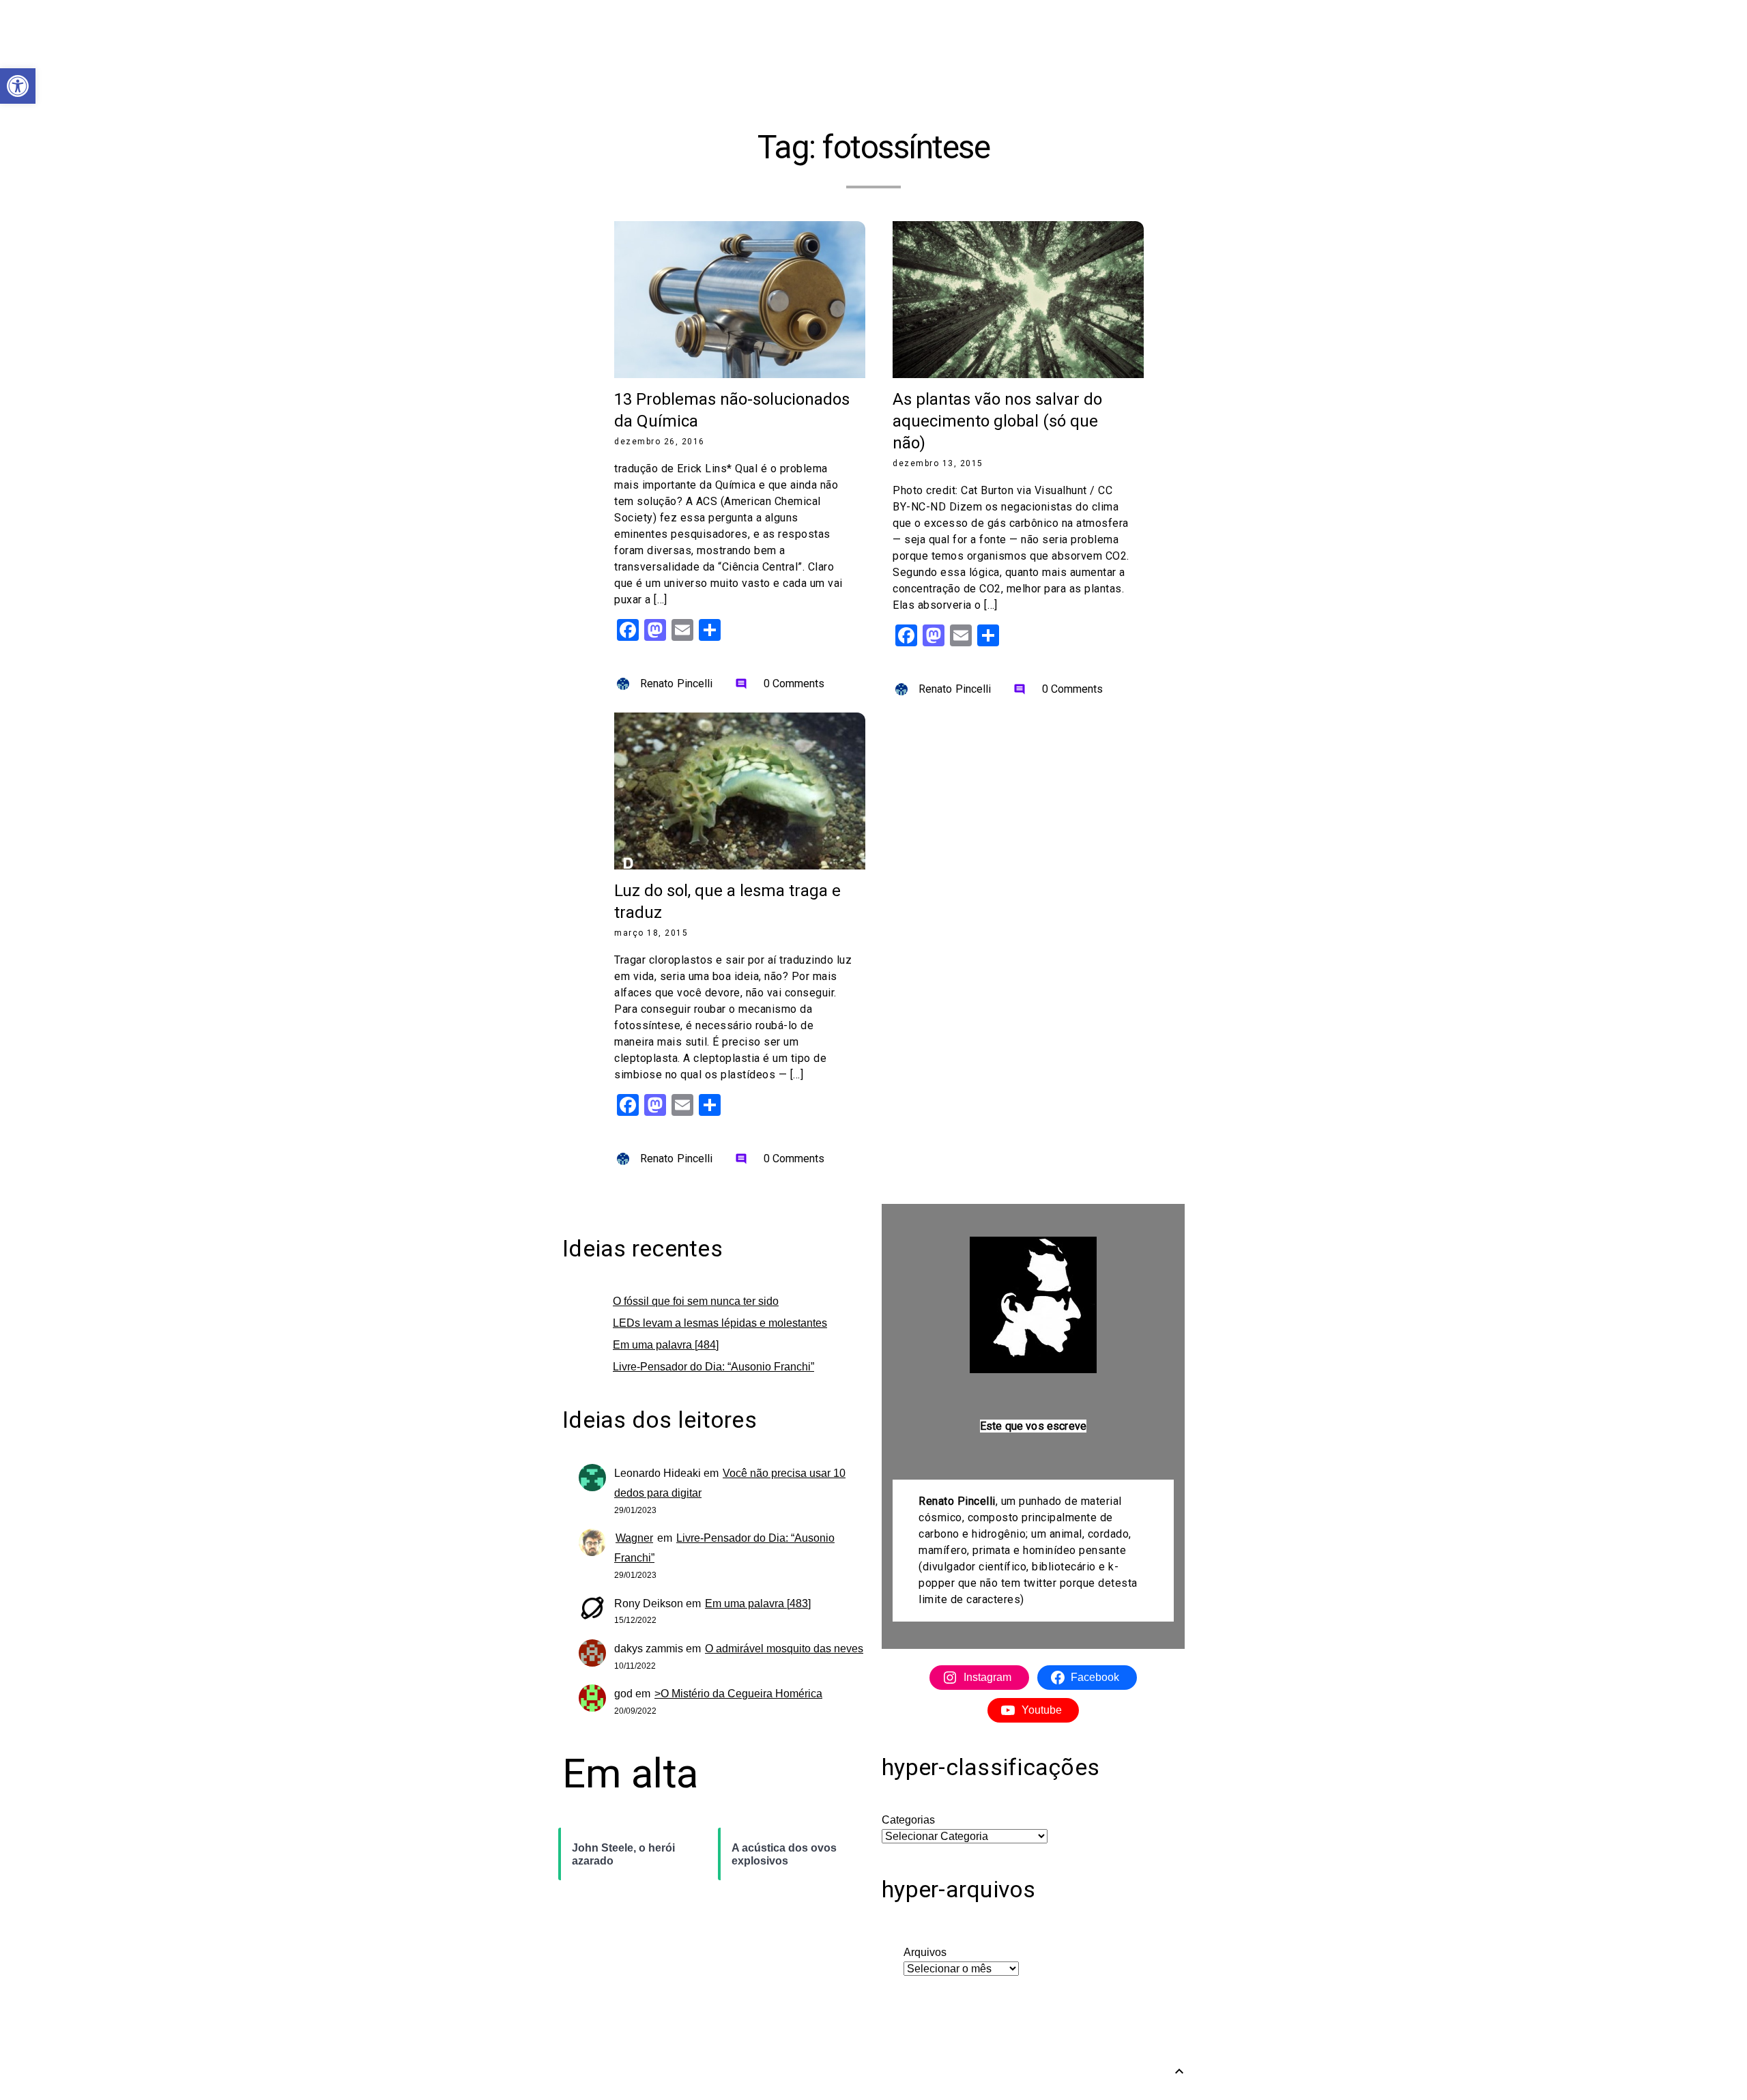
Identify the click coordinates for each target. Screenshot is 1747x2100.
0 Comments (780, 684)
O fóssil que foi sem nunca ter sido (696, 1301)
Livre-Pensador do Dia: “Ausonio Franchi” (713, 1367)
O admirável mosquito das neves (784, 1649)
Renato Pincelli (677, 684)
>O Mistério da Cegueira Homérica (738, 1694)
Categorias (908, 1820)
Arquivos (925, 1952)
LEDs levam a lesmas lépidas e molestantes (720, 1323)
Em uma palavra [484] (666, 1345)
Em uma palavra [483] (758, 1603)
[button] (18, 86)
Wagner (634, 1538)
